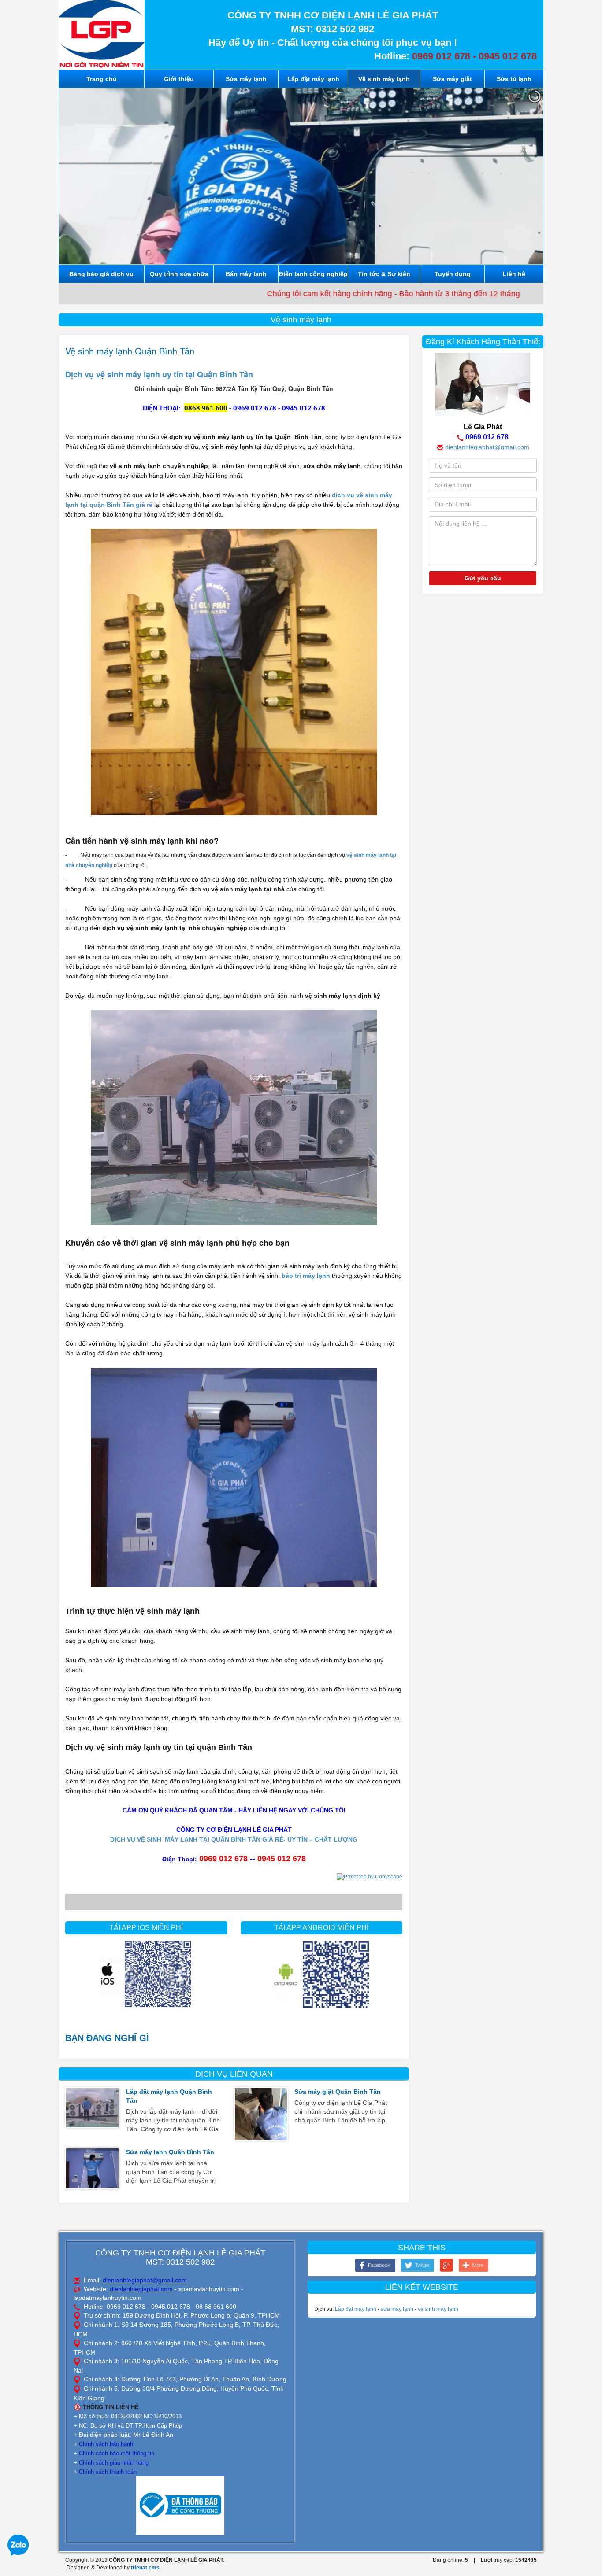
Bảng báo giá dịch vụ (101, 274)
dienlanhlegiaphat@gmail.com (487, 447)
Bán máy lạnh (246, 274)
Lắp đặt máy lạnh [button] (313, 79)
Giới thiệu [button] (179, 79)
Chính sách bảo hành (106, 2444)
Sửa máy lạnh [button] (246, 79)
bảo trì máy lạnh (306, 1276)
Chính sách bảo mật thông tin (117, 2453)
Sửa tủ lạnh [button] (514, 79)
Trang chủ (102, 79)
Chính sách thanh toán (108, 2472)
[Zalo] (18, 2545)
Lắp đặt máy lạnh (356, 2309)
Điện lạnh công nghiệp (313, 274)
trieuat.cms (145, 2568)
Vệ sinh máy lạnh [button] (384, 79)
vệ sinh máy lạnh (438, 2309)
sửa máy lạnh (397, 2309)
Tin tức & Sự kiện (384, 274)
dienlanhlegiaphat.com (141, 2289)
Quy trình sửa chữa (179, 274)
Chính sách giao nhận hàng (114, 2463)
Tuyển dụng (453, 274)
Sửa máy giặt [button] (452, 79)
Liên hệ (514, 274)
